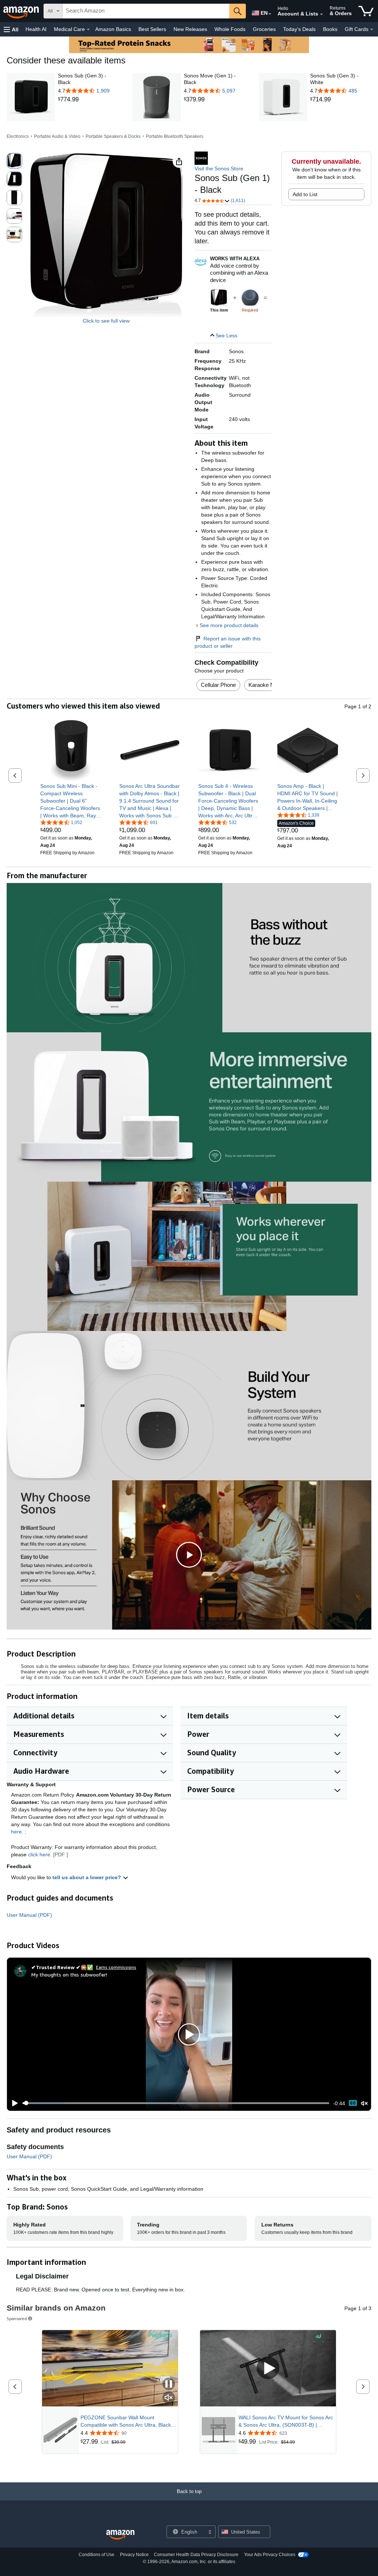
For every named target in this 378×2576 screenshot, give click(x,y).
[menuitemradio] (353, 2103)
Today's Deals (299, 29)
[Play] (13, 2103)
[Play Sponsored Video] (268, 2368)
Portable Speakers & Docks (113, 136)
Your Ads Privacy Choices (270, 2555)
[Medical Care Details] (88, 29)
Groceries (264, 29)
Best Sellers (152, 29)
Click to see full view (106, 321)
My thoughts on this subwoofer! (69, 1974)
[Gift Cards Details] (372, 29)
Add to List (305, 194)
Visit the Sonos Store (219, 168)
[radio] (14, 161)
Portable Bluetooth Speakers (175, 136)
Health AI (36, 29)
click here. (40, 1854)
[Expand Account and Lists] (322, 14)
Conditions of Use (97, 2555)
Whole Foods (230, 29)
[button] (11, 29)
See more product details (229, 625)
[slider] (176, 2103)
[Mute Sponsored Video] (169, 2398)
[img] (250, 298)
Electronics (18, 136)
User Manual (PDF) (29, 1915)
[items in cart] (366, 11)
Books (330, 29)
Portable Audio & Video (57, 136)
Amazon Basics (113, 29)
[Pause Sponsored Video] (169, 2384)
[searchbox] (146, 11)
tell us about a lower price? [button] (87, 1877)
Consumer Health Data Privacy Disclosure (196, 2555)
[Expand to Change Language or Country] (270, 14)
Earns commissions (116, 1967)
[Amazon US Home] (120, 2535)
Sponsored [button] (17, 2318)
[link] (89, 100)
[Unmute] (364, 2103)
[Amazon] (22, 11)
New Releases (190, 29)
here (16, 1832)
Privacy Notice (134, 2555)
